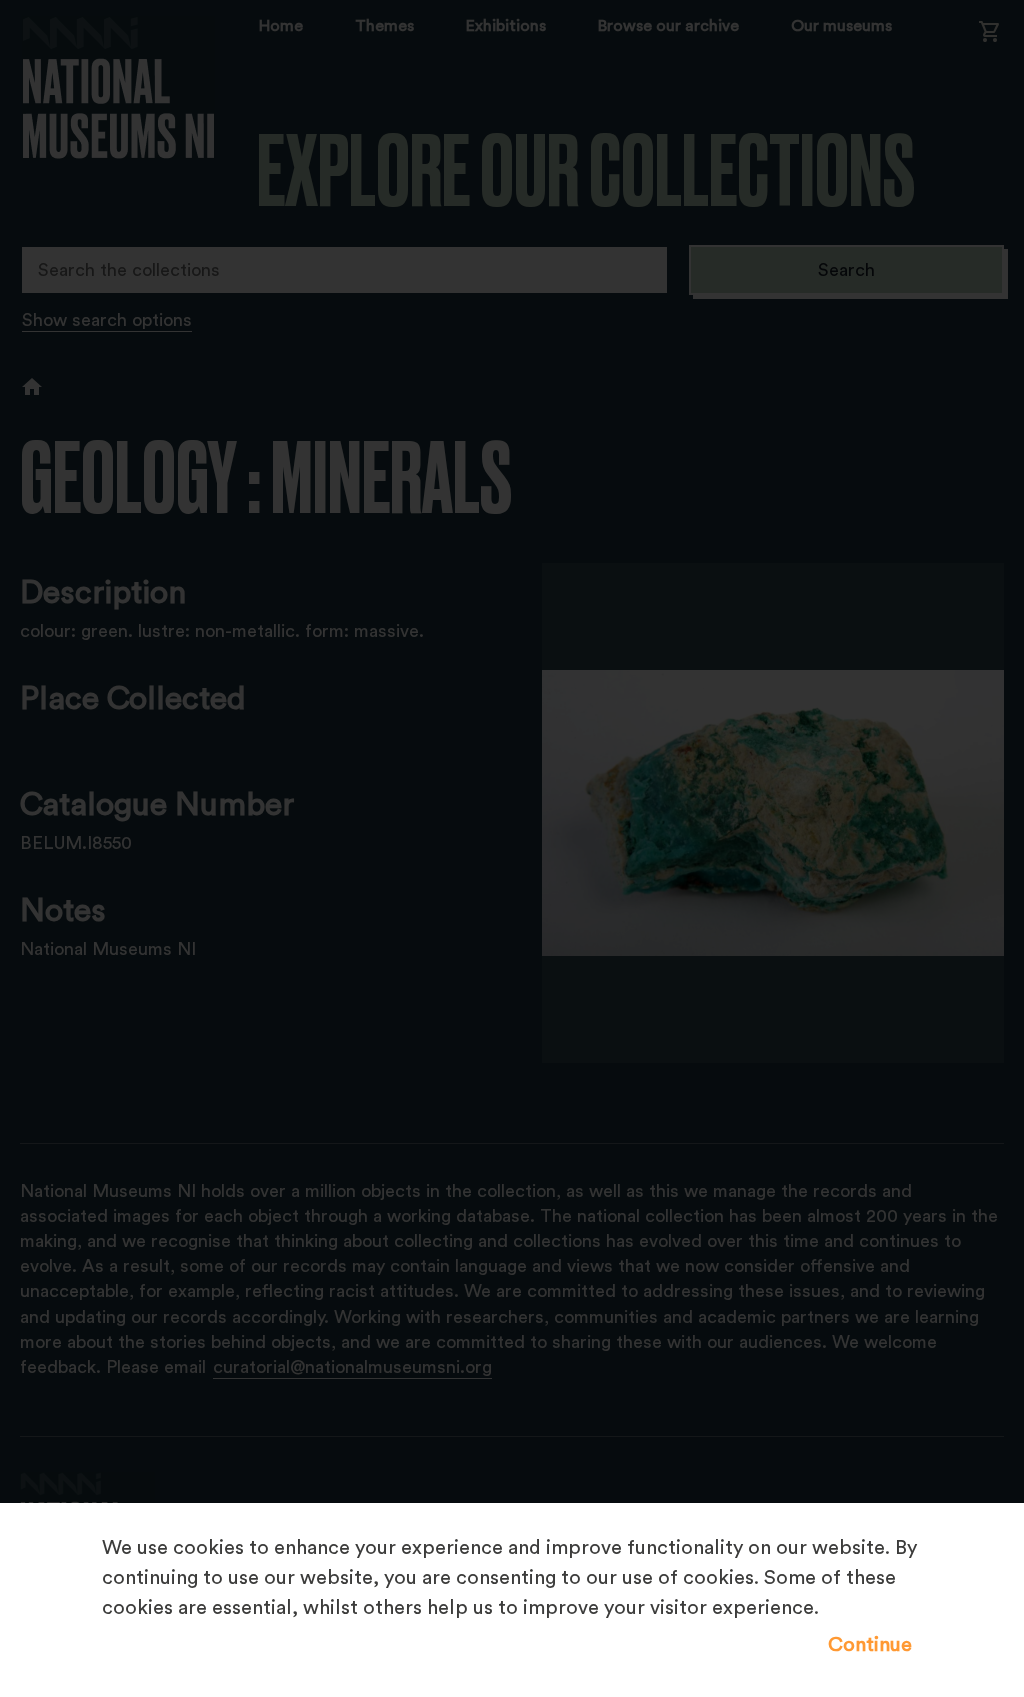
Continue (870, 1645)
